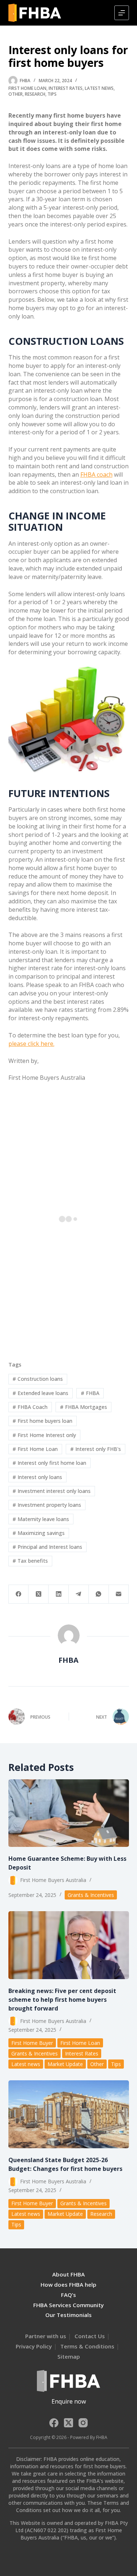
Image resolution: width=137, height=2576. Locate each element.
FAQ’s (68, 2295)
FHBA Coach (30, 1407)
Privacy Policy (34, 2346)
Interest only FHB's (96, 1449)
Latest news (99, 88)
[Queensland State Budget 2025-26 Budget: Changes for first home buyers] (69, 2114)
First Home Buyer (32, 2043)
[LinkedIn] (59, 1594)
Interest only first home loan (49, 1463)
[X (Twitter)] (39, 1594)
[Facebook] (19, 1594)
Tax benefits (30, 1561)
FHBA (90, 1393)
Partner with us (46, 2336)
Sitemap (69, 2356)
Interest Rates (66, 88)
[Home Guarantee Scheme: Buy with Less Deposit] (69, 1813)
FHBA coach (96, 475)
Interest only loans (37, 1477)
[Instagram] (83, 2423)
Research (35, 94)
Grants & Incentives (91, 1895)
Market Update (65, 2064)
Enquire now (69, 2401)
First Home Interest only (44, 1435)
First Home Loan (27, 88)
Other (16, 94)
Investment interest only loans (52, 1491)
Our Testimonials (68, 2315)
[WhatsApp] (99, 1594)
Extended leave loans (40, 1393)
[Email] (119, 1594)
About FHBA (68, 2274)
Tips (52, 94)
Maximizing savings (39, 1533)
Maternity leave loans (41, 1519)
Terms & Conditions (87, 2346)
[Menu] (122, 13)
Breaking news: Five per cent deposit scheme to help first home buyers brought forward (62, 2000)
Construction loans (38, 1379)
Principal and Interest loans (47, 1547)
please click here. (31, 1044)
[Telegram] (79, 1594)
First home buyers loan (42, 1421)
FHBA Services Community (68, 2305)
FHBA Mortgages (83, 1407)
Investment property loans (47, 1505)
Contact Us (90, 2336)
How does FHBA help (68, 2285)
